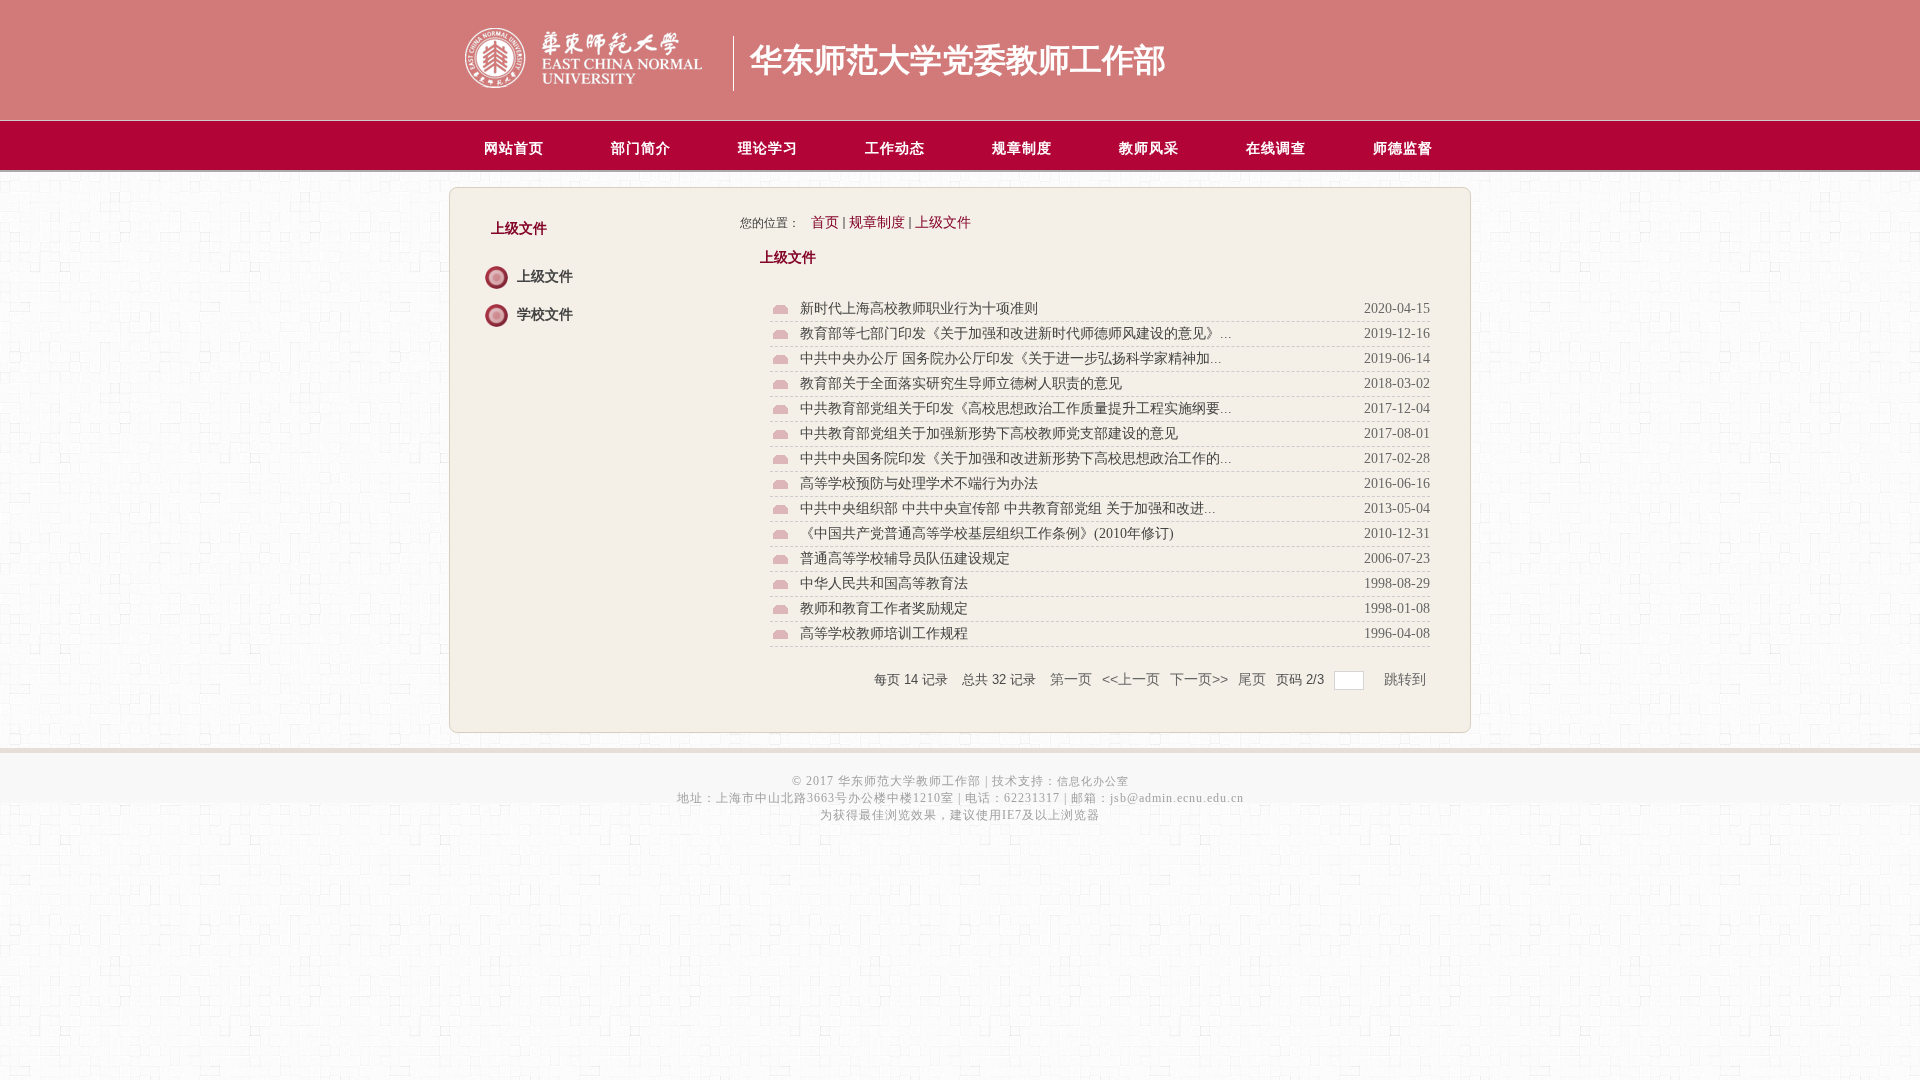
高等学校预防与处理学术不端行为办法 (919, 483)
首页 (825, 222)
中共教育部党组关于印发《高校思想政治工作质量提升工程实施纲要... (1016, 408)
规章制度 (877, 222)
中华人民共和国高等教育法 (884, 583)
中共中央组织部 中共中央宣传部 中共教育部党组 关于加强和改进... (1008, 508)
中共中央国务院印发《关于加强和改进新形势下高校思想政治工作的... (1016, 458)
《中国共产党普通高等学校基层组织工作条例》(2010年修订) (987, 533)
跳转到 (1407, 679)
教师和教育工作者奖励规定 (884, 608)
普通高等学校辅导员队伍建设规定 (905, 558)
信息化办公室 (1093, 781)
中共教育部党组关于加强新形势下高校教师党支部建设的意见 (989, 433)
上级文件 (545, 276)
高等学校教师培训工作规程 (884, 633)
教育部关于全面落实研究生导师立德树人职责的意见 (961, 383)
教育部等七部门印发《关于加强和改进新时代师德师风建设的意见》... (1016, 333)
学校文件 (545, 314)
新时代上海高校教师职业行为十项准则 (919, 308)
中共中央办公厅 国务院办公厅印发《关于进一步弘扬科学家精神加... (1011, 358)
